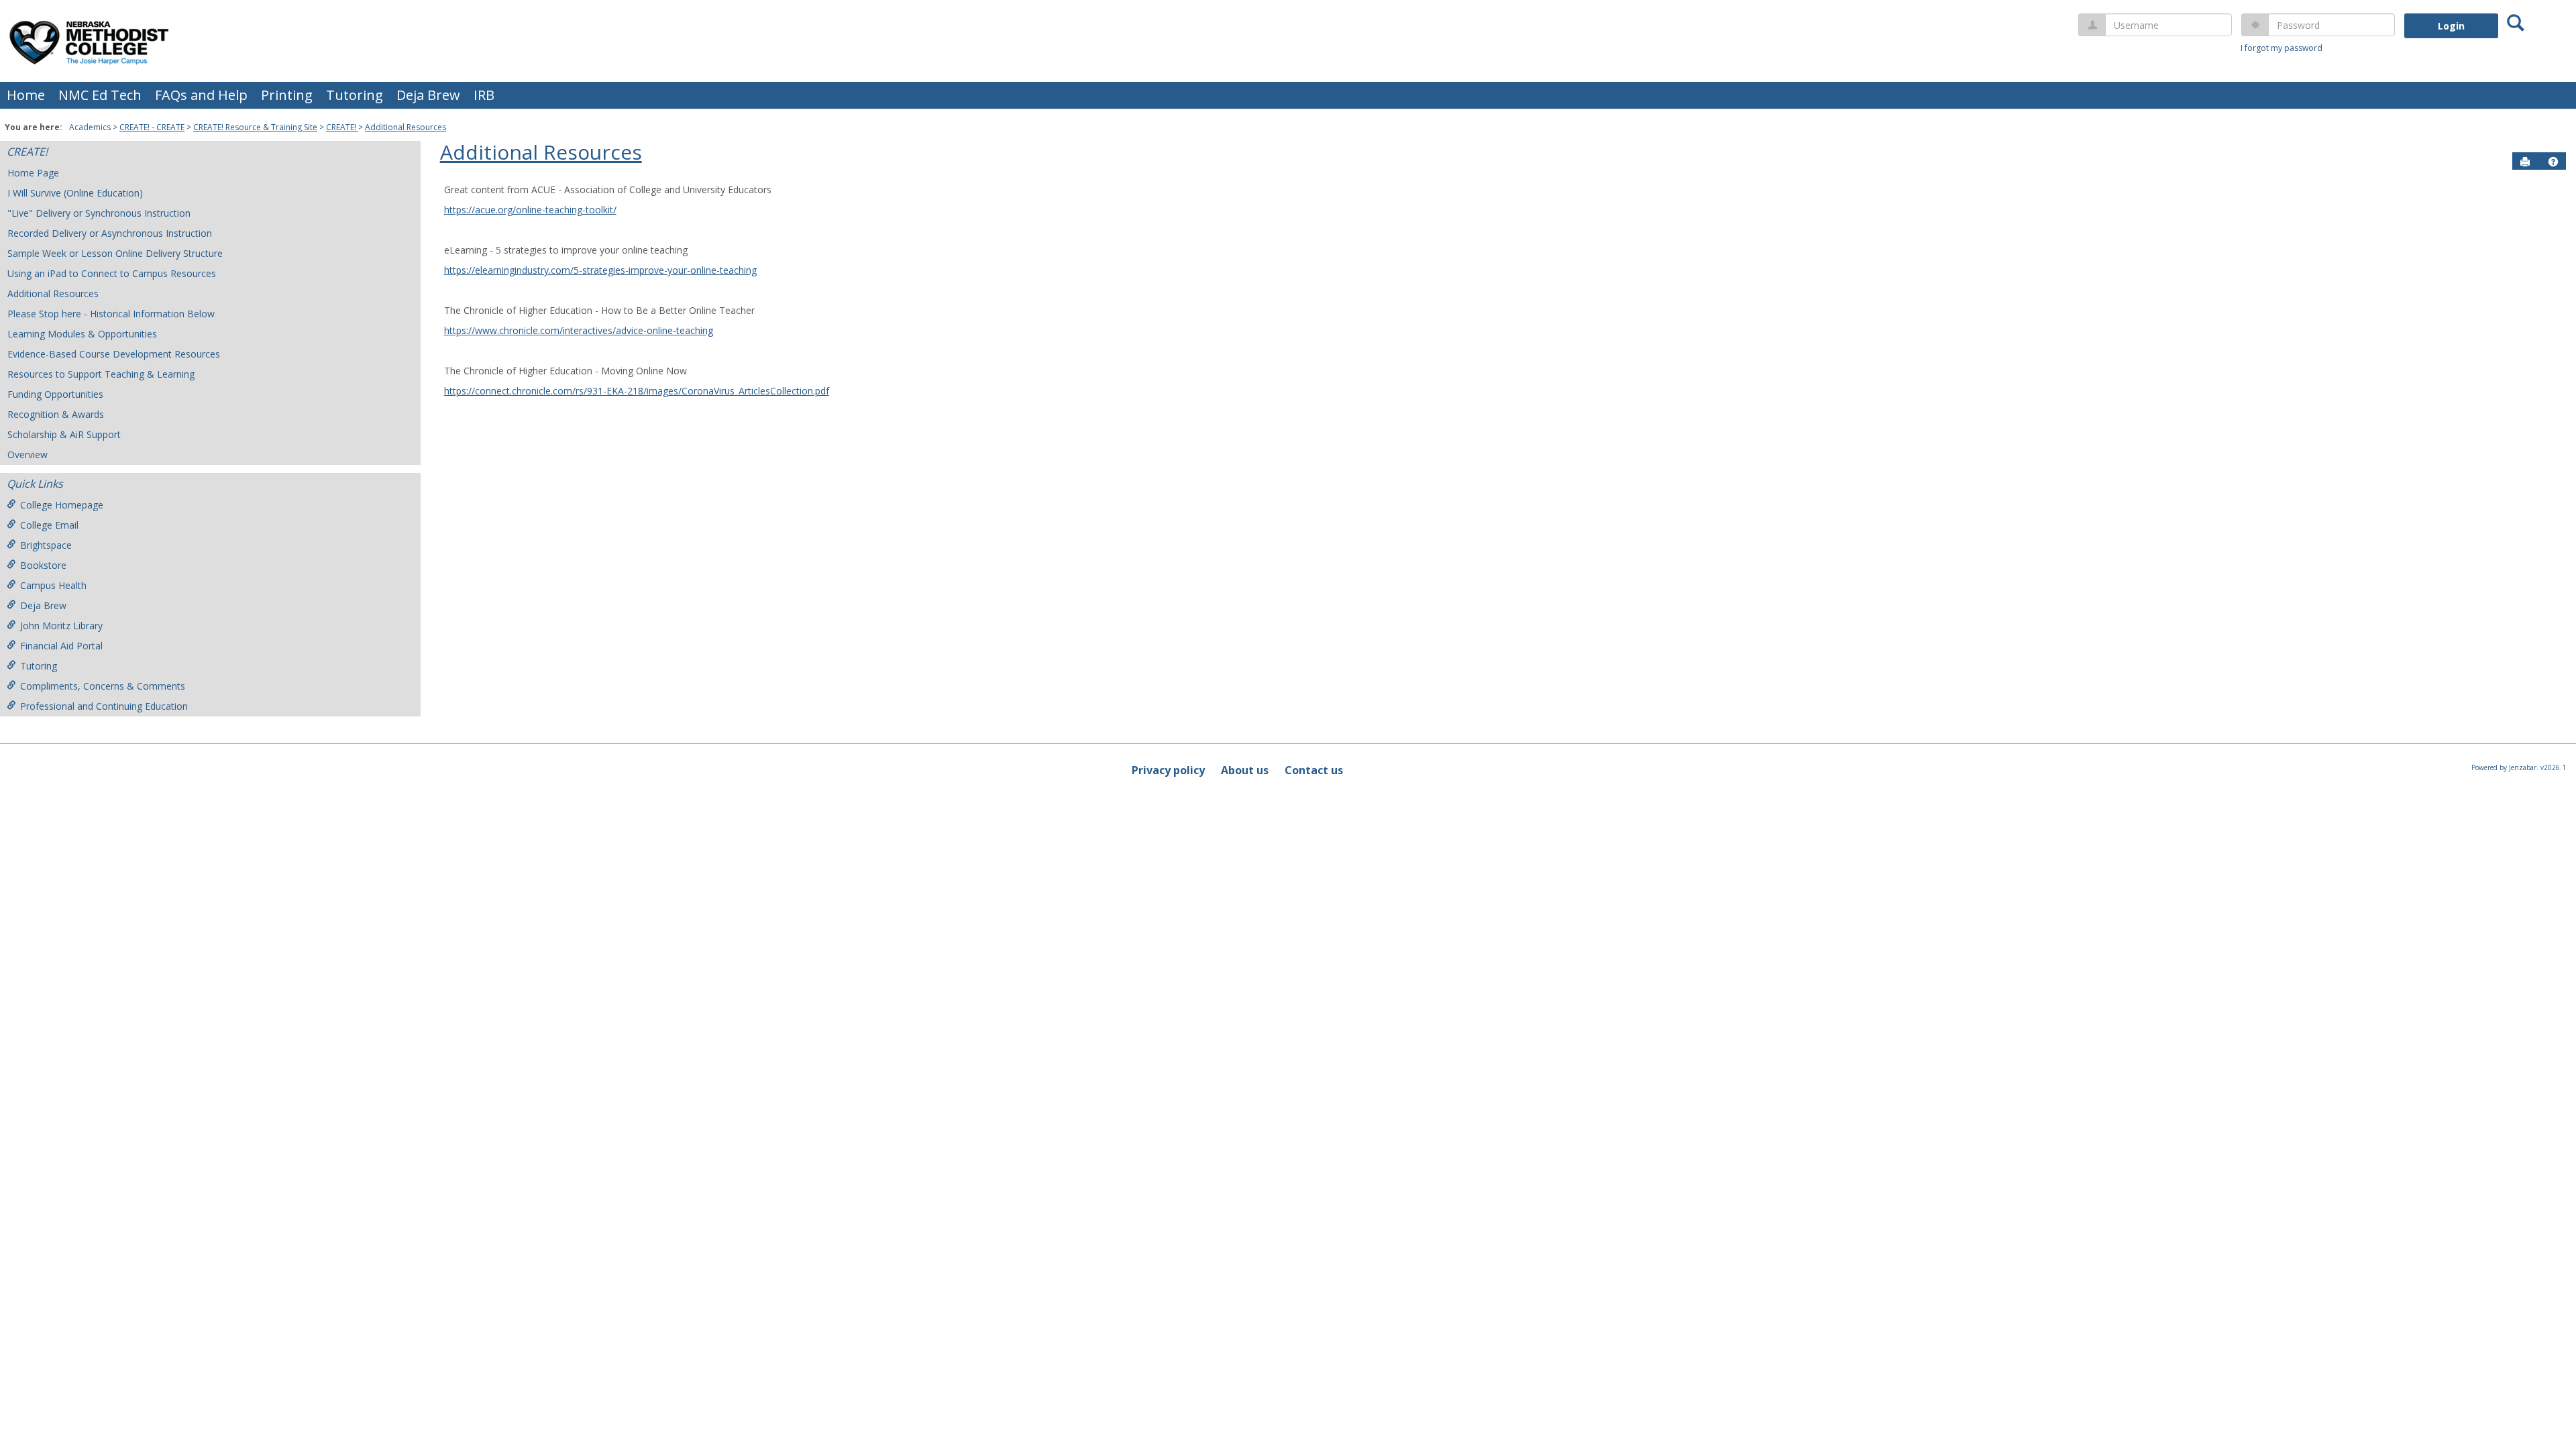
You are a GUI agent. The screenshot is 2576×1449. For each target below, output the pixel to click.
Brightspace (46, 545)
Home (26, 95)
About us (1245, 770)
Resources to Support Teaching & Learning (101, 374)
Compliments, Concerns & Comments (103, 686)
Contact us (1314, 770)
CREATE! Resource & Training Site (255, 127)
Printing (287, 95)
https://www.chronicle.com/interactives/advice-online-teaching (579, 330)
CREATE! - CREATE (152, 127)
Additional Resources (406, 127)
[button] (2553, 162)
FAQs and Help (201, 95)
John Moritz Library (61, 626)
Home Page (33, 173)
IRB (484, 95)
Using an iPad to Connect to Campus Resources (112, 273)
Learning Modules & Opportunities (82, 334)
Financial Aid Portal (61, 646)
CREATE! (342, 127)
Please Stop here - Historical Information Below (111, 314)
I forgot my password (2282, 48)
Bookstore (43, 565)
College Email (49, 525)
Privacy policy (1168, 770)
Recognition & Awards (56, 414)
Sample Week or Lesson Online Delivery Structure (115, 253)
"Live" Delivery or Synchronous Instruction (99, 213)
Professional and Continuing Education (104, 706)
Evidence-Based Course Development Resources (114, 354)
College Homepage (62, 505)
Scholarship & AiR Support (64, 434)
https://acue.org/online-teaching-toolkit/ (530, 210)
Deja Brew (428, 95)
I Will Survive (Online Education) (75, 193)
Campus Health (53, 585)
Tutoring (355, 95)
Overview (28, 454)
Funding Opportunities (55, 394)
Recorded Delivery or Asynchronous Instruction (110, 233)
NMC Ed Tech (100, 95)
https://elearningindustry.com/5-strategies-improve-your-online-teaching (600, 270)
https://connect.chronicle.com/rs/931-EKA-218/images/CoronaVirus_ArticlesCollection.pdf (637, 391)
